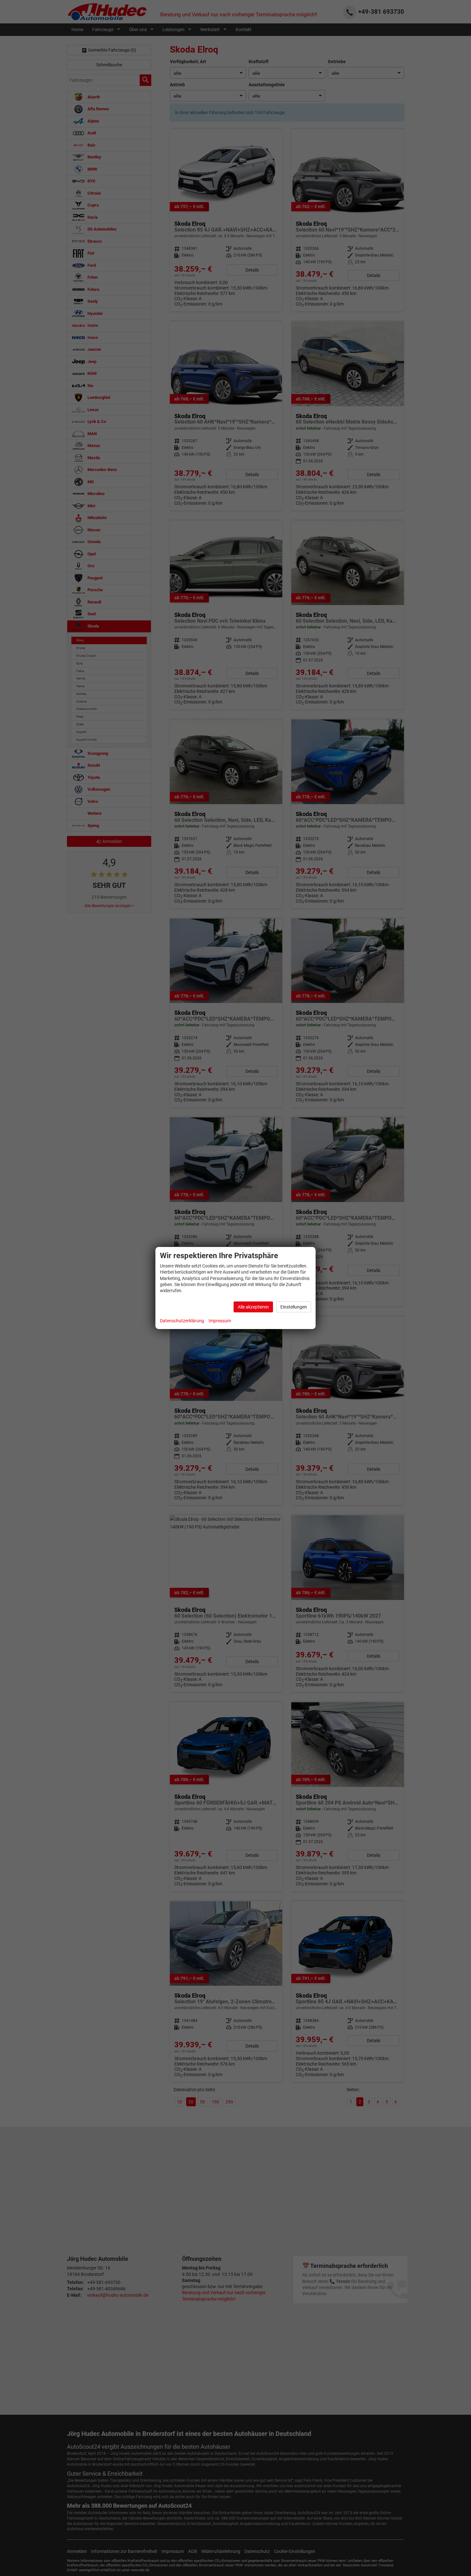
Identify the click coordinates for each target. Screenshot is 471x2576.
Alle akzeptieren (253, 1307)
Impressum (220, 1321)
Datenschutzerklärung (182, 1321)
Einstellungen (294, 1307)
